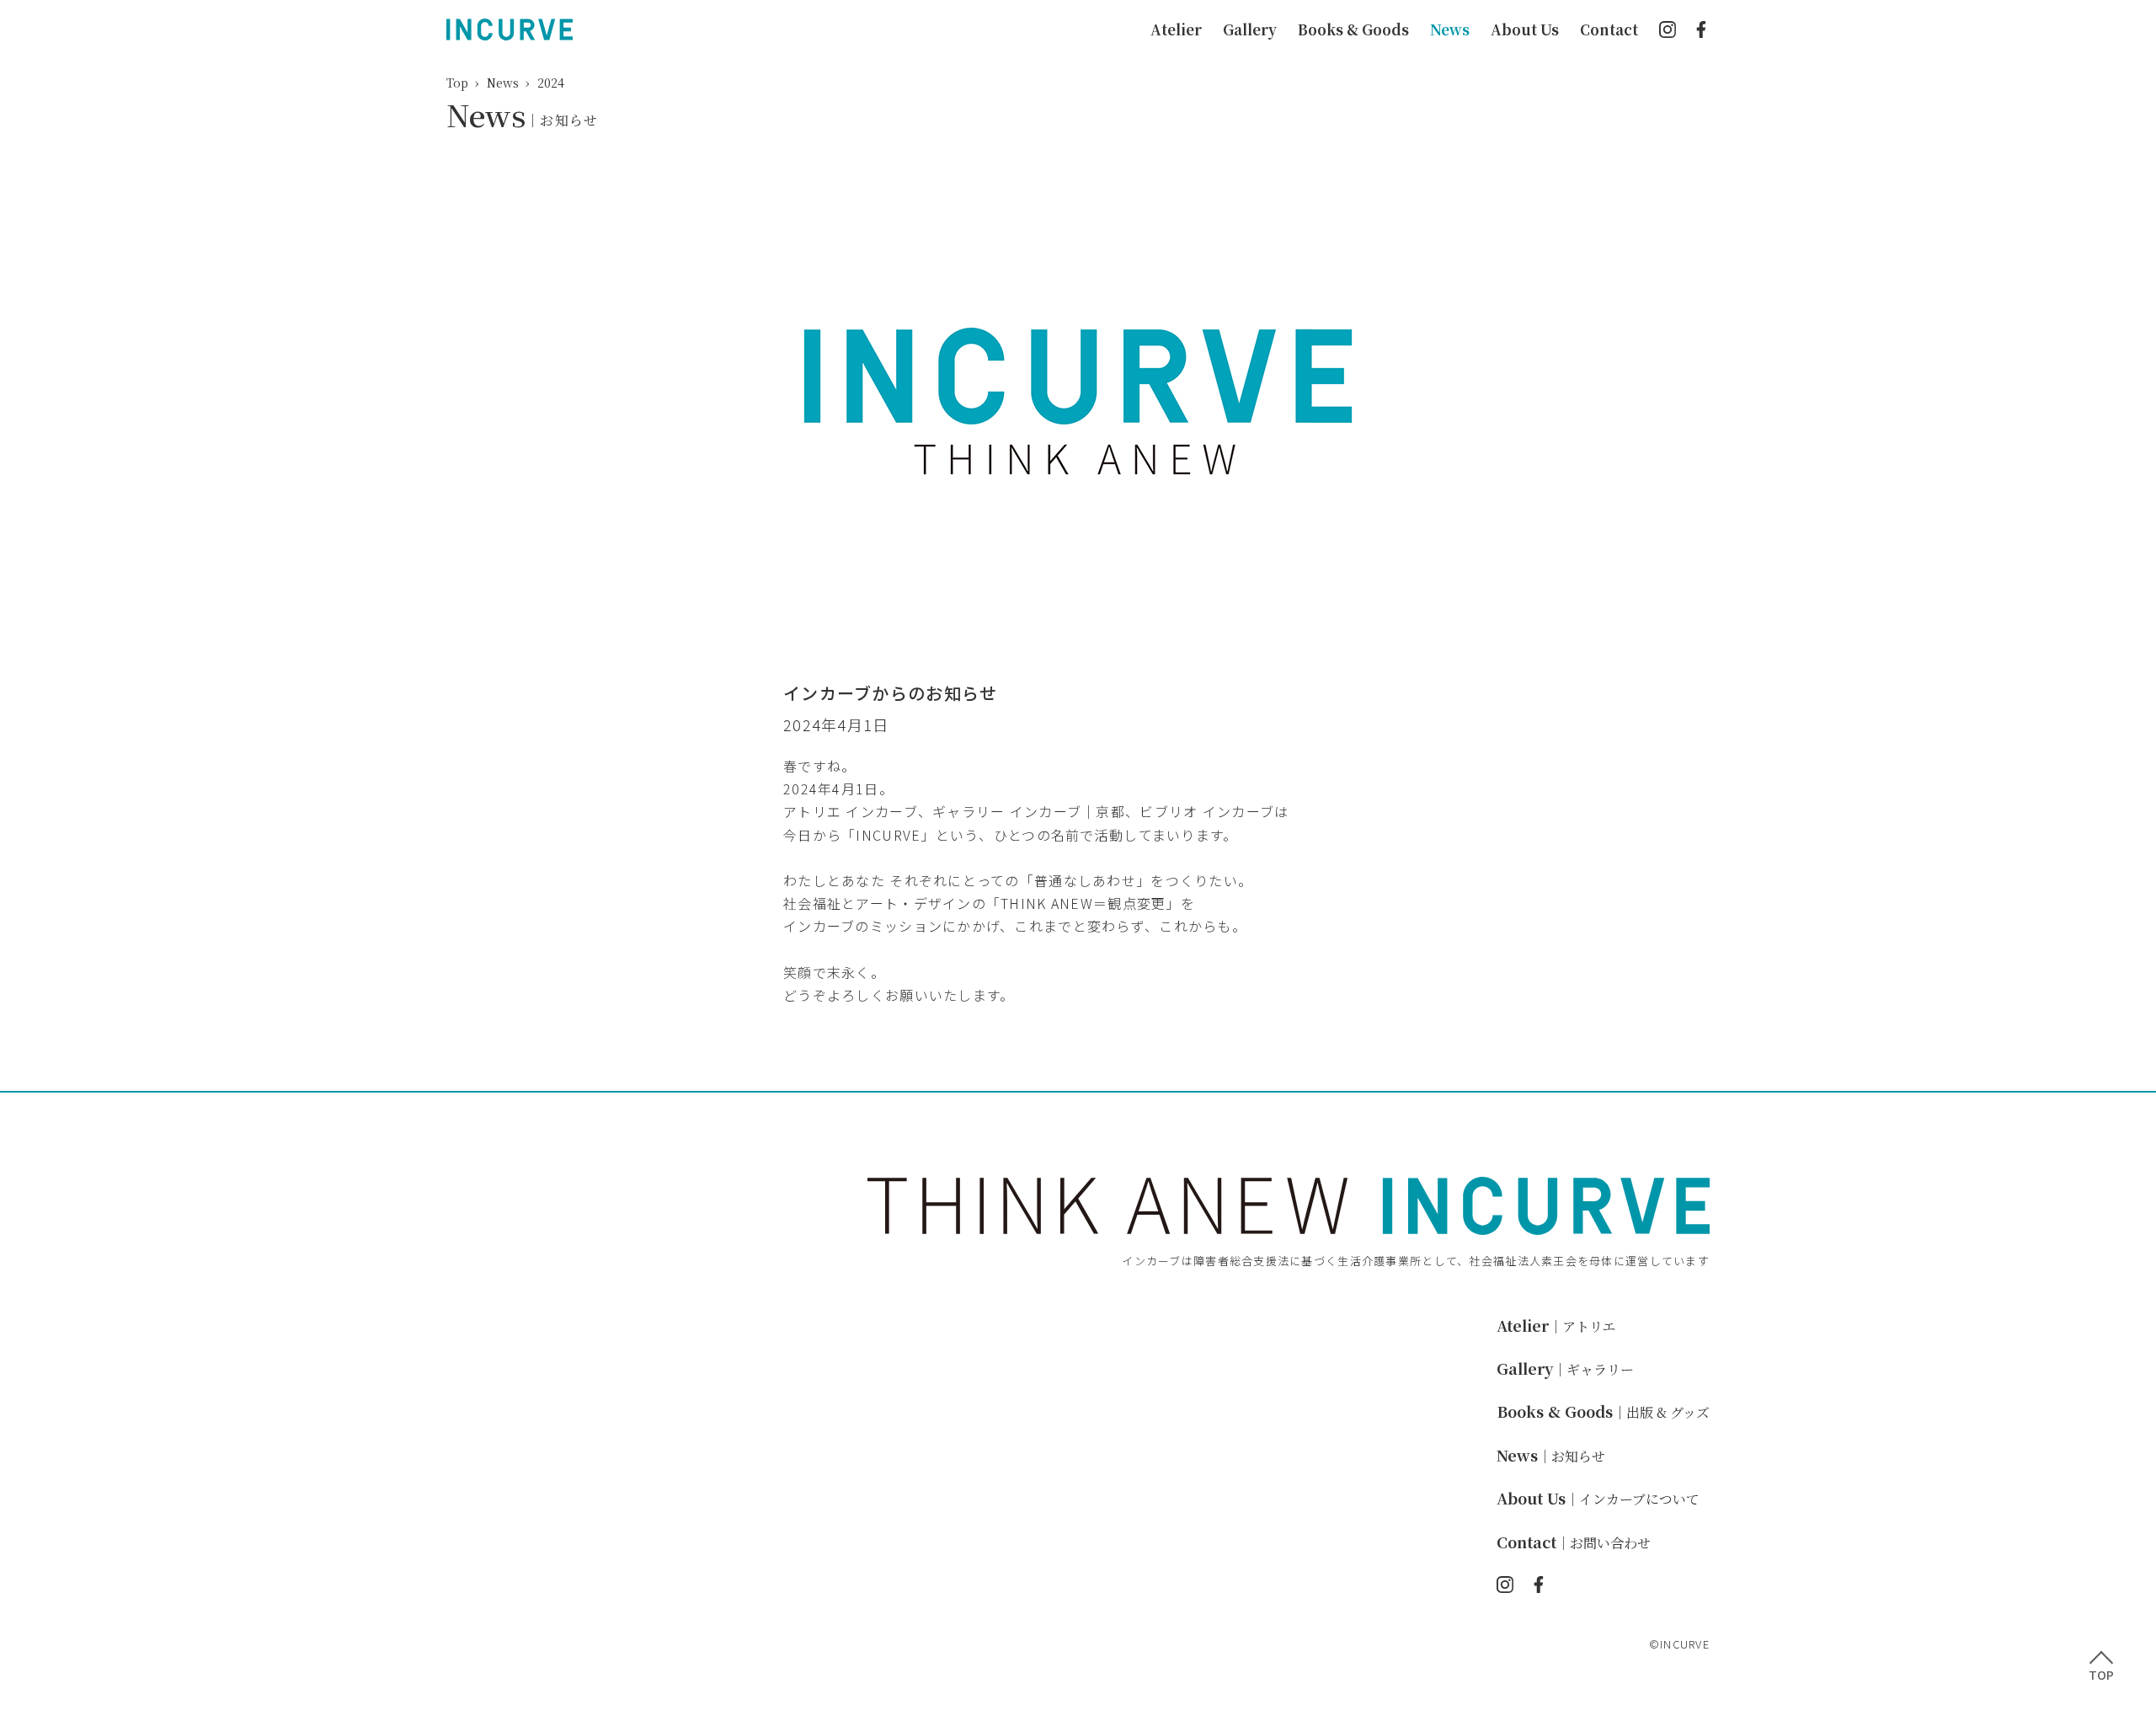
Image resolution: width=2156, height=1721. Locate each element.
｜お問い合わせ (1574, 1543)
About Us (1525, 29)
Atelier (1176, 29)
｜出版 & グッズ (1603, 1412)
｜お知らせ (1551, 1456)
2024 (551, 83)
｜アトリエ (1556, 1326)
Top (457, 83)
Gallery (1250, 29)
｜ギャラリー (1565, 1369)
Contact (1609, 29)
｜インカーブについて (1598, 1499)
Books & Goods (1353, 29)
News (1450, 29)
